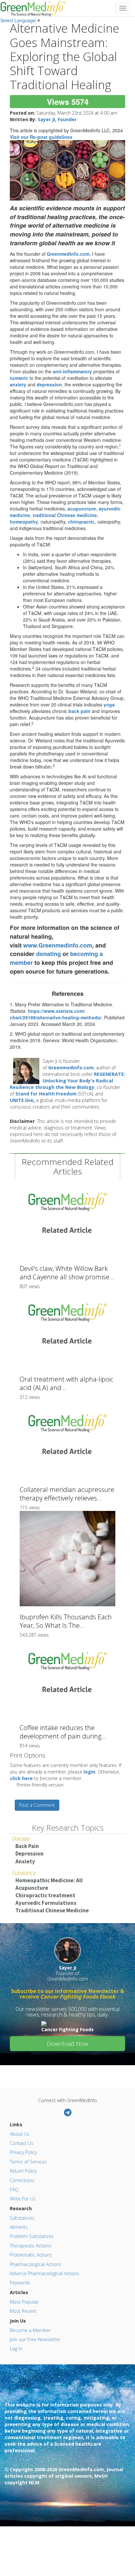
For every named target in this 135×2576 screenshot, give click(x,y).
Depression (29, 1854)
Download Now (67, 2044)
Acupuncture (32, 1888)
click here (21, 1778)
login (89, 1772)
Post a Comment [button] (37, 1805)
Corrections (22, 2180)
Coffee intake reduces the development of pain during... (63, 1732)
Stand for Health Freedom (46, 1094)
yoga (109, 705)
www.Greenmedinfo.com (58, 945)
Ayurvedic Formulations (46, 1903)
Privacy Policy (23, 2152)
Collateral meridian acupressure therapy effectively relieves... (67, 1494)
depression (49, 384)
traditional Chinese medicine (65, 515)
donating (48, 954)
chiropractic (81, 522)
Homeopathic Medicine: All (49, 1880)
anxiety (18, 384)
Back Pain (27, 1846)
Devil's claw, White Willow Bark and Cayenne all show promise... (67, 1273)
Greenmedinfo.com (68, 254)
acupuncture (82, 509)
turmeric (19, 378)
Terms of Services (28, 2162)
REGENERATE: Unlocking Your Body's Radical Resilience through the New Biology (67, 1081)
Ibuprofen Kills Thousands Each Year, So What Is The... (66, 1621)
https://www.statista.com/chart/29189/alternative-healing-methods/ (56, 1014)
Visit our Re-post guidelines (41, 137)
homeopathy (24, 522)
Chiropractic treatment (45, 1895)
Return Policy (23, 2171)
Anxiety (25, 1861)
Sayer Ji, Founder (57, 119)
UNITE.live (22, 1100)
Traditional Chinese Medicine (52, 1910)
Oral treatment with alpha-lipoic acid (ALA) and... (67, 1383)
